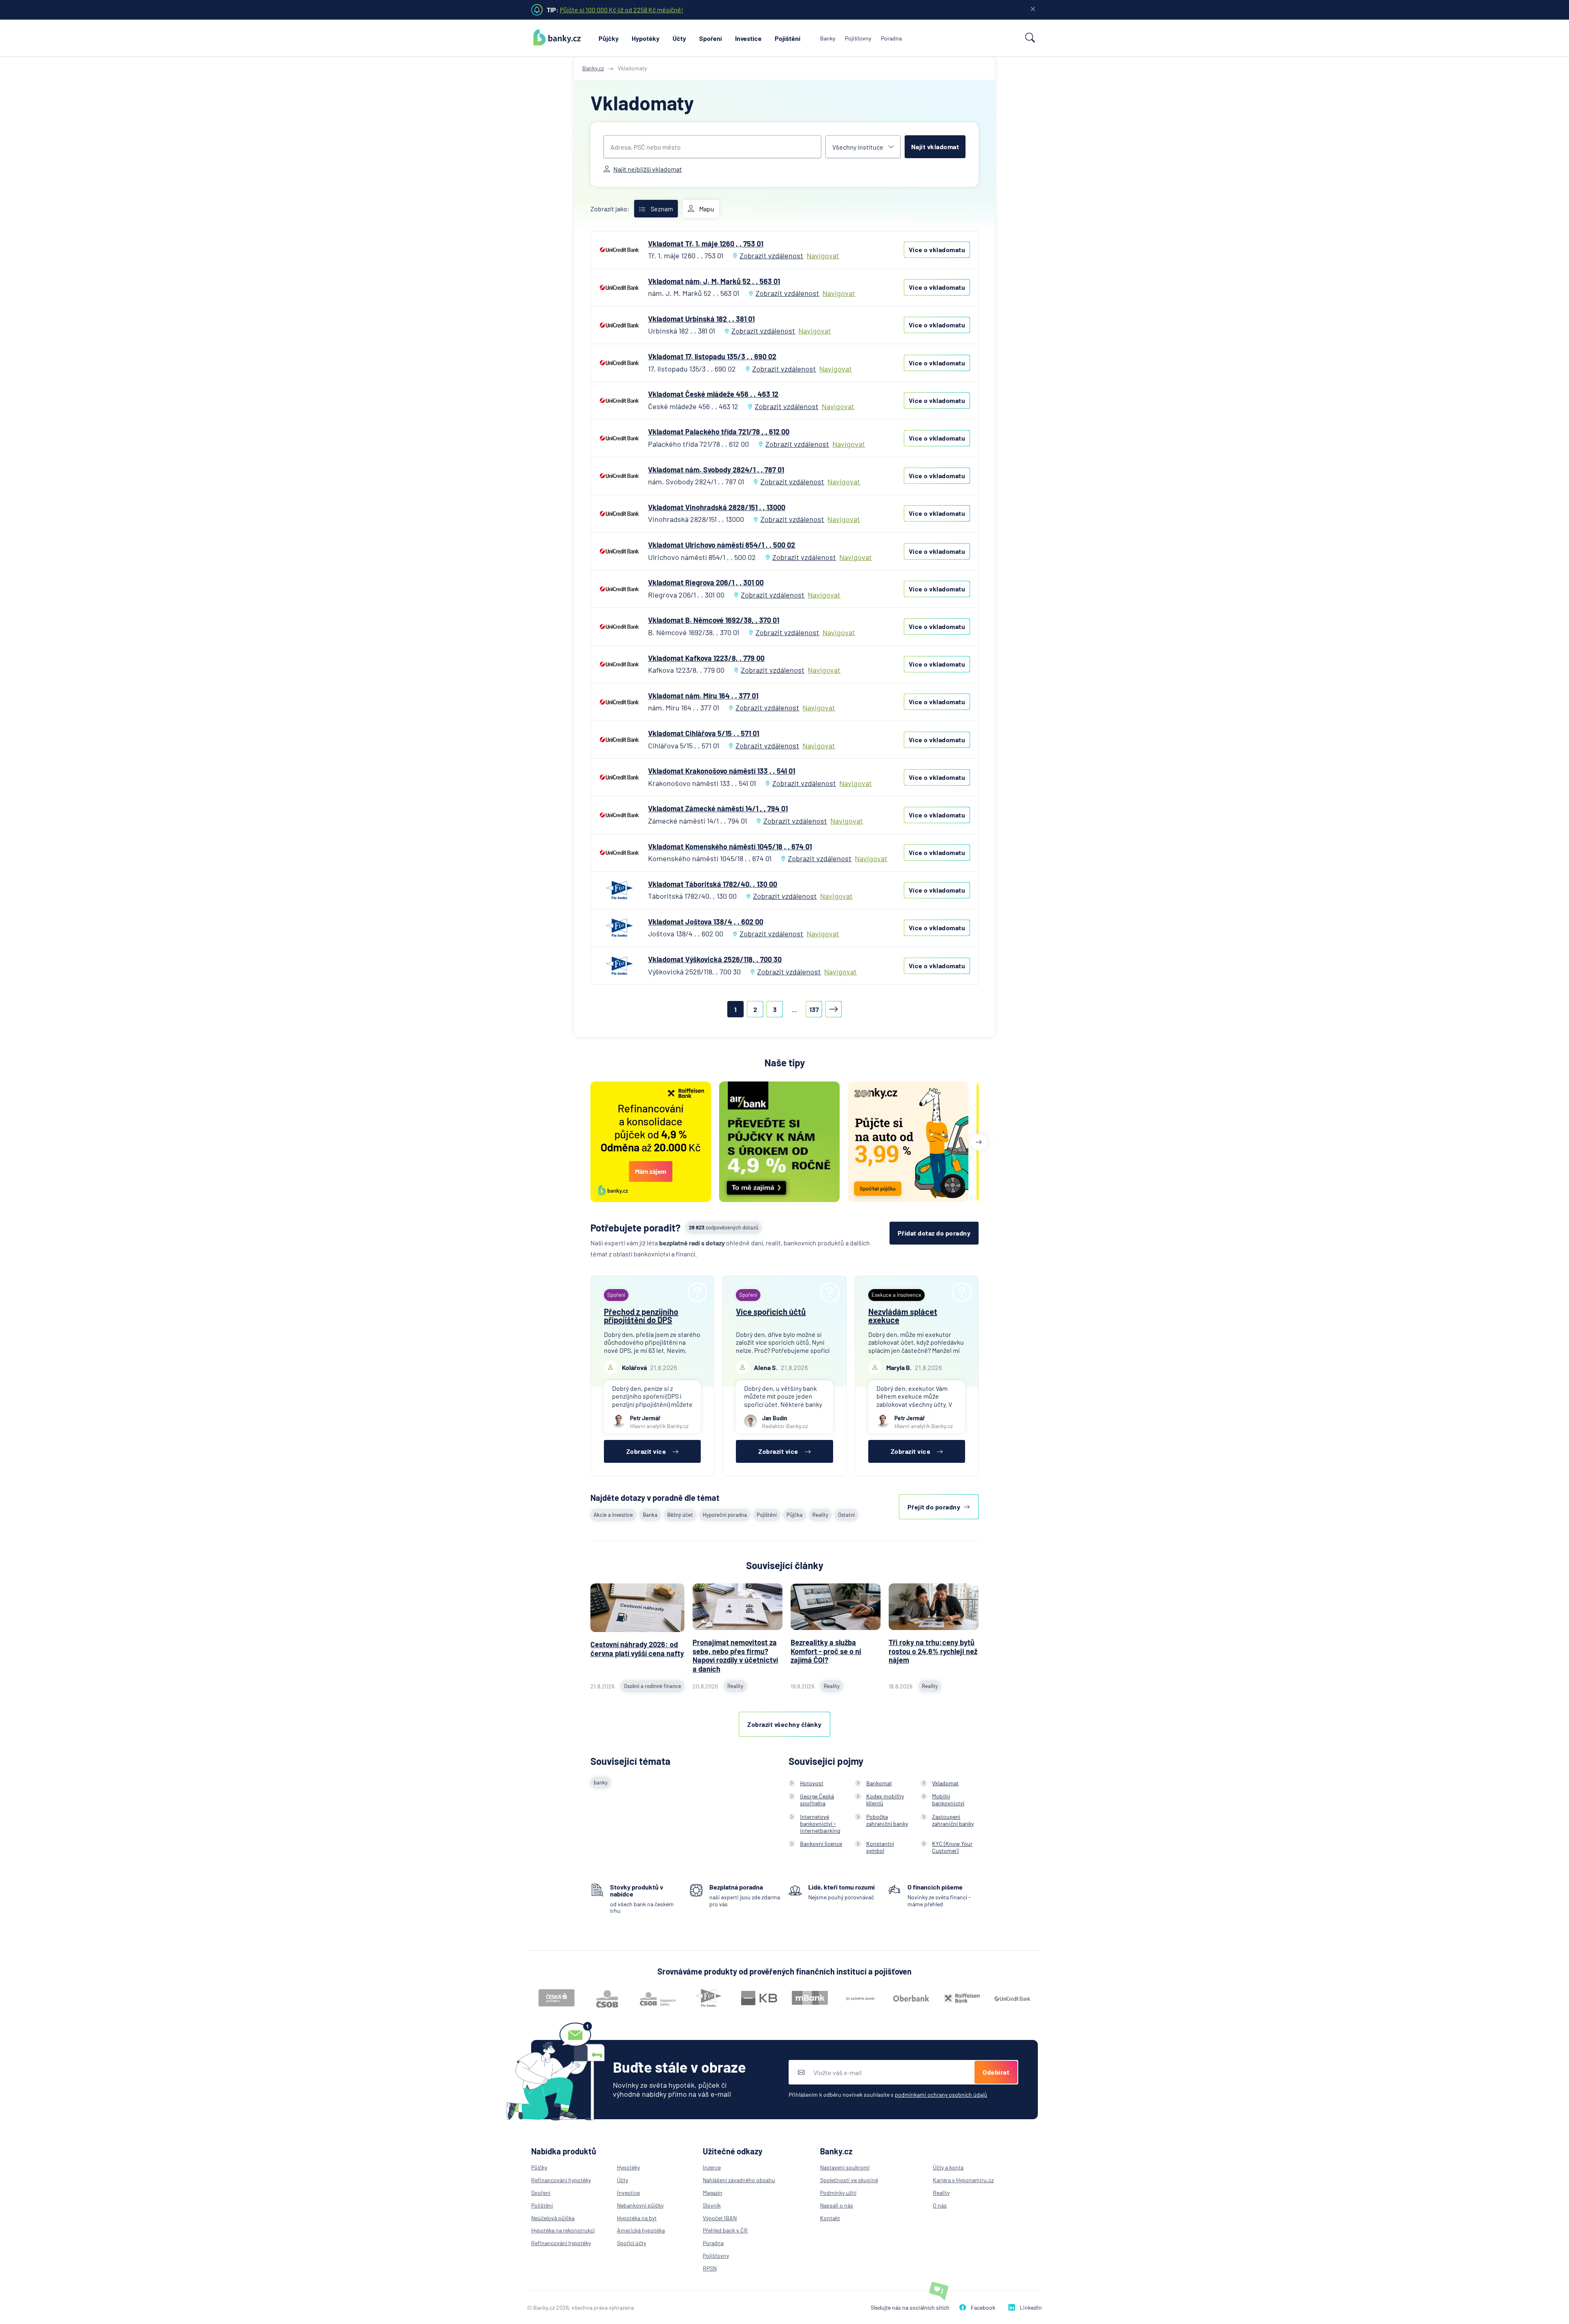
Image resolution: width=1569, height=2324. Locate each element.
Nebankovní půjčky (640, 2205)
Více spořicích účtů (771, 1312)
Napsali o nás (837, 2205)
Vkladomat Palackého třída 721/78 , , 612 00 (719, 432)
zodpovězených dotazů (724, 1227)
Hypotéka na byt (637, 2218)
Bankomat (879, 1783)
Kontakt (830, 2218)
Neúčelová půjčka (553, 2218)
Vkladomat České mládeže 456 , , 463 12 (713, 394)
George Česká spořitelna (817, 1800)
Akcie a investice (613, 1515)
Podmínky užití (838, 2193)
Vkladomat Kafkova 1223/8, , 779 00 (706, 658)
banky (601, 1782)
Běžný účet (680, 1515)
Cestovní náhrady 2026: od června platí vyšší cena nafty (637, 1649)
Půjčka (795, 1515)
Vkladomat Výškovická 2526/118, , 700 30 (715, 959)
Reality (820, 1515)
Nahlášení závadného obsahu (739, 2180)
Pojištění (788, 38)
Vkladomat (945, 1783)
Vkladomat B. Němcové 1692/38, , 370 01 (714, 620)
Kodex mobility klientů (885, 1800)
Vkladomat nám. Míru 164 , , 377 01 (703, 696)
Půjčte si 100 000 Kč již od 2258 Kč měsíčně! (621, 10)
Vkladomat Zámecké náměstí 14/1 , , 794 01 (718, 808)
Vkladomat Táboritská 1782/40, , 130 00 (713, 884)
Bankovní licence (821, 1844)
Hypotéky (646, 38)
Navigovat (823, 256)
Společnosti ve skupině (849, 2180)
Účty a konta (948, 2167)
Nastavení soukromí (845, 2167)
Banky (828, 38)
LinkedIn (1031, 2307)
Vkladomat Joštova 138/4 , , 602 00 (706, 922)
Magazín (713, 2193)
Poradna (891, 38)
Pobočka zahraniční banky (887, 1820)
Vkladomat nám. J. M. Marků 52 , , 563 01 (714, 281)
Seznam (662, 209)
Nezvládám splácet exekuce (903, 1316)
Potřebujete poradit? (636, 1228)
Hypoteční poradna (725, 1515)
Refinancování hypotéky (561, 2180)
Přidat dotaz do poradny (934, 1233)
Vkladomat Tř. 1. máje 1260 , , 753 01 (706, 244)
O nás (940, 2205)
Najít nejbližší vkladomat (648, 169)
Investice (748, 38)
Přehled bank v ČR (725, 2230)
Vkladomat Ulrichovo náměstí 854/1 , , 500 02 (722, 545)
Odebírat (996, 2072)
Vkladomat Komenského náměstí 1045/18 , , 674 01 (730, 846)
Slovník (712, 2205)
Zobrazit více (646, 1451)
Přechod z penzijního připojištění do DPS (641, 1316)
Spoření (711, 38)
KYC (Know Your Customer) (952, 1847)
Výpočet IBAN (720, 2218)
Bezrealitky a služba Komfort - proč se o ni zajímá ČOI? (826, 1651)
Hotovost (812, 1783)
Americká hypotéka (641, 2230)
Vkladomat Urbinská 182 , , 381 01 (701, 319)
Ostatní (846, 1515)
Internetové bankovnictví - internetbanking (820, 1824)
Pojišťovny (858, 38)
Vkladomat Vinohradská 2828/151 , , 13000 (717, 507)
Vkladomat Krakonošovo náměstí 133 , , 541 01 (722, 771)
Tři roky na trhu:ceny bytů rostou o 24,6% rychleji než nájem (933, 1651)
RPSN (710, 2268)
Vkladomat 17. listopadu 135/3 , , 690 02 (712, 356)
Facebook (983, 2307)
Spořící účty (631, 2243)
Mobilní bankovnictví (948, 1800)
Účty (679, 38)
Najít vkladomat (935, 147)
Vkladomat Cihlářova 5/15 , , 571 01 (704, 733)
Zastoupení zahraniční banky (953, 1820)
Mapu (707, 209)
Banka (650, 1515)
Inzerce (712, 2167)
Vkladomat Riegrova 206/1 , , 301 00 (706, 582)
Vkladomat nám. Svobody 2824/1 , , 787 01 (716, 470)
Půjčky (609, 38)
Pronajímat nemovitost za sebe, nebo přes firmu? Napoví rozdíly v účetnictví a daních (735, 1656)
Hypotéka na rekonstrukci (563, 2230)
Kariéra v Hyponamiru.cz (963, 2180)
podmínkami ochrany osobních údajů (941, 2095)
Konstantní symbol (880, 1847)
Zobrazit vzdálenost (771, 255)
